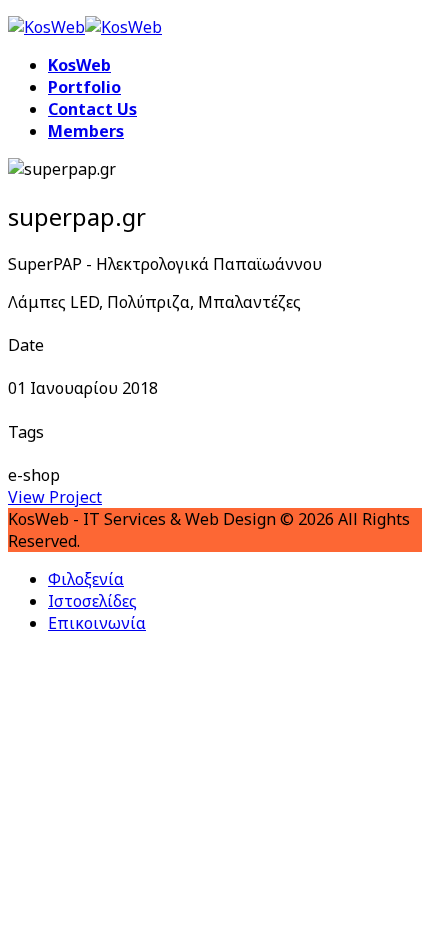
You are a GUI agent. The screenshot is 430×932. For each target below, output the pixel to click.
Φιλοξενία (86, 579)
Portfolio (84, 87)
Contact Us (92, 109)
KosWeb (79, 65)
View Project (55, 497)
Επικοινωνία (97, 623)
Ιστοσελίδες (92, 601)
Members (86, 131)
